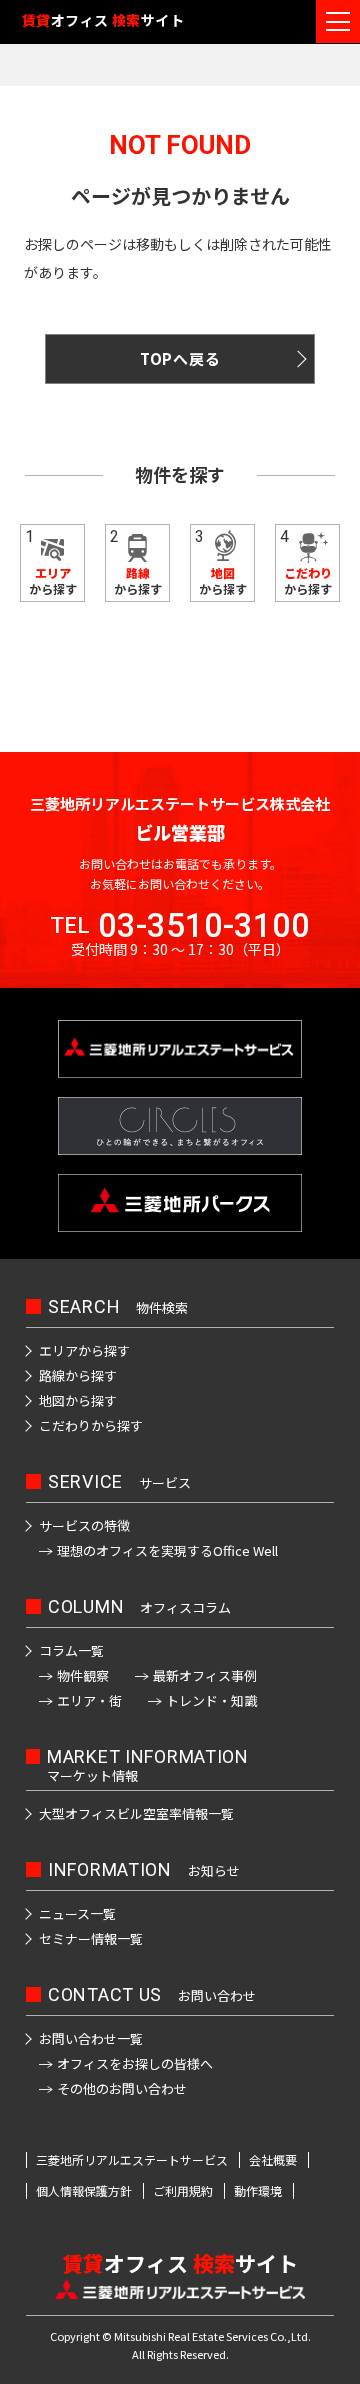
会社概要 (273, 2160)
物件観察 (83, 1675)
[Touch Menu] (338, 21)
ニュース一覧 (77, 1913)
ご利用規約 (183, 2191)
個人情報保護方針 (84, 2191)
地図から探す (78, 1400)
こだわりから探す (91, 1425)
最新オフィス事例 (205, 1675)
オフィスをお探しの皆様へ (135, 2063)
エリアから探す (84, 1350)
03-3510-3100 (204, 925)
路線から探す (78, 1375)
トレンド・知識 (211, 1700)
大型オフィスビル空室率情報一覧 (136, 1813)
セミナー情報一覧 (91, 1938)
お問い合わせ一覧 (91, 2038)
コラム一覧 (71, 1650)
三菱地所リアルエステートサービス (132, 2160)
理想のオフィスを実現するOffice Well (167, 1550)
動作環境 (258, 2191)
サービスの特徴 (84, 1525)
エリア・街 (89, 1700)
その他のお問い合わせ (122, 2088)
